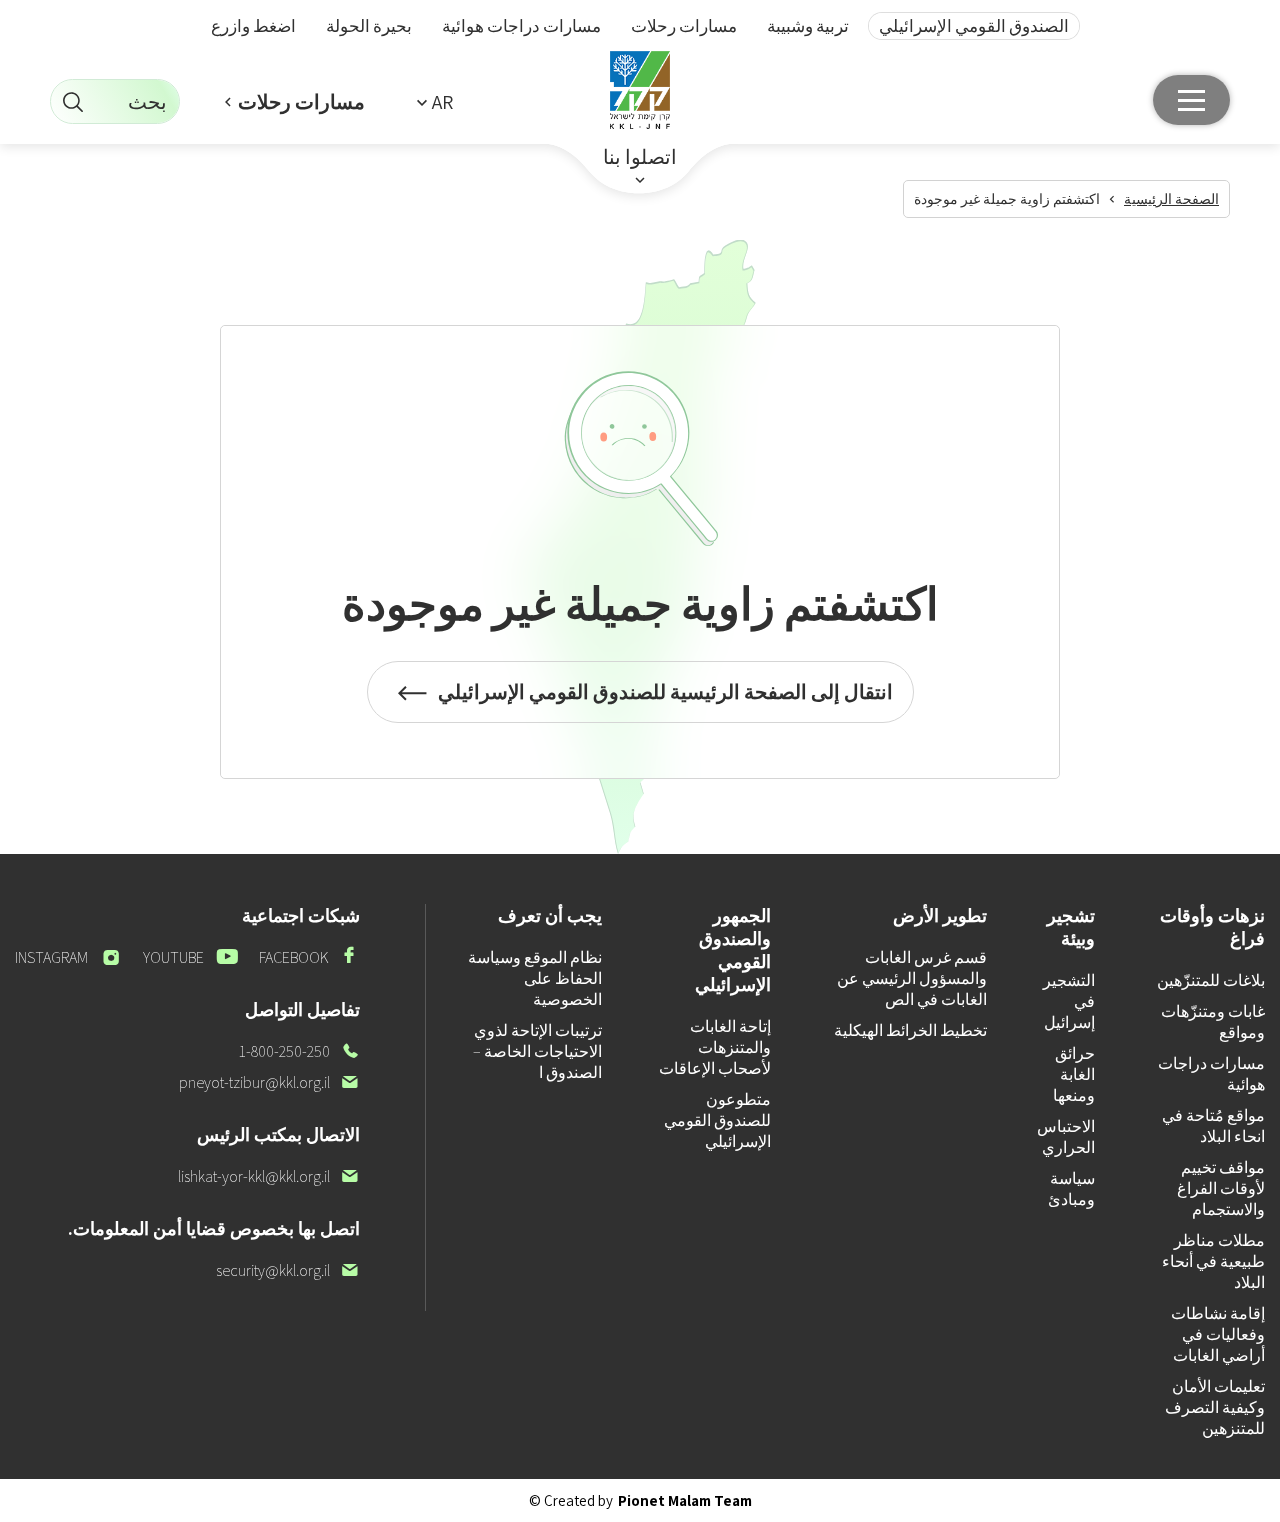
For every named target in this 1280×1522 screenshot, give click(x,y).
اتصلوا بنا (640, 157)
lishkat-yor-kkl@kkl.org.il (269, 1176)
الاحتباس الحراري (1066, 1137)
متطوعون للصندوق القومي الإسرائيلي (717, 1120)
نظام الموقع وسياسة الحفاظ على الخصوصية (535, 978)
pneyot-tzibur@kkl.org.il (269, 1082)
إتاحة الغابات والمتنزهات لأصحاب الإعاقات (715, 1047)
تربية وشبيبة (808, 26)
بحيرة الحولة (369, 26)
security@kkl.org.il (288, 1270)
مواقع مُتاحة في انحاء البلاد (1213, 1126)
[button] (435, 101)
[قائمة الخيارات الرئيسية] (1191, 100)
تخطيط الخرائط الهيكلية (910, 1030)
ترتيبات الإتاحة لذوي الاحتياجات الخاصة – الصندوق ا (537, 1051)
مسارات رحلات (684, 26)
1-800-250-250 (299, 1051)
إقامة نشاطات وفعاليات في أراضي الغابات (1218, 1334)
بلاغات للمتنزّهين (1211, 980)
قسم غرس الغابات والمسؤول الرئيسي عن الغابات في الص (912, 978)
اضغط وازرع (253, 26)
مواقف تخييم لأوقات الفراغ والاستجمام (1221, 1188)
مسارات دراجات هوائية (521, 26)
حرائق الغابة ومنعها (1074, 1074)
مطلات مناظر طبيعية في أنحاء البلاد (1213, 1261)
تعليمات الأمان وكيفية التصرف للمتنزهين (1215, 1407)
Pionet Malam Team (685, 1500)
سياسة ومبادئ (1071, 1189)
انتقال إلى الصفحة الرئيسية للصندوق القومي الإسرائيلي (665, 701)
